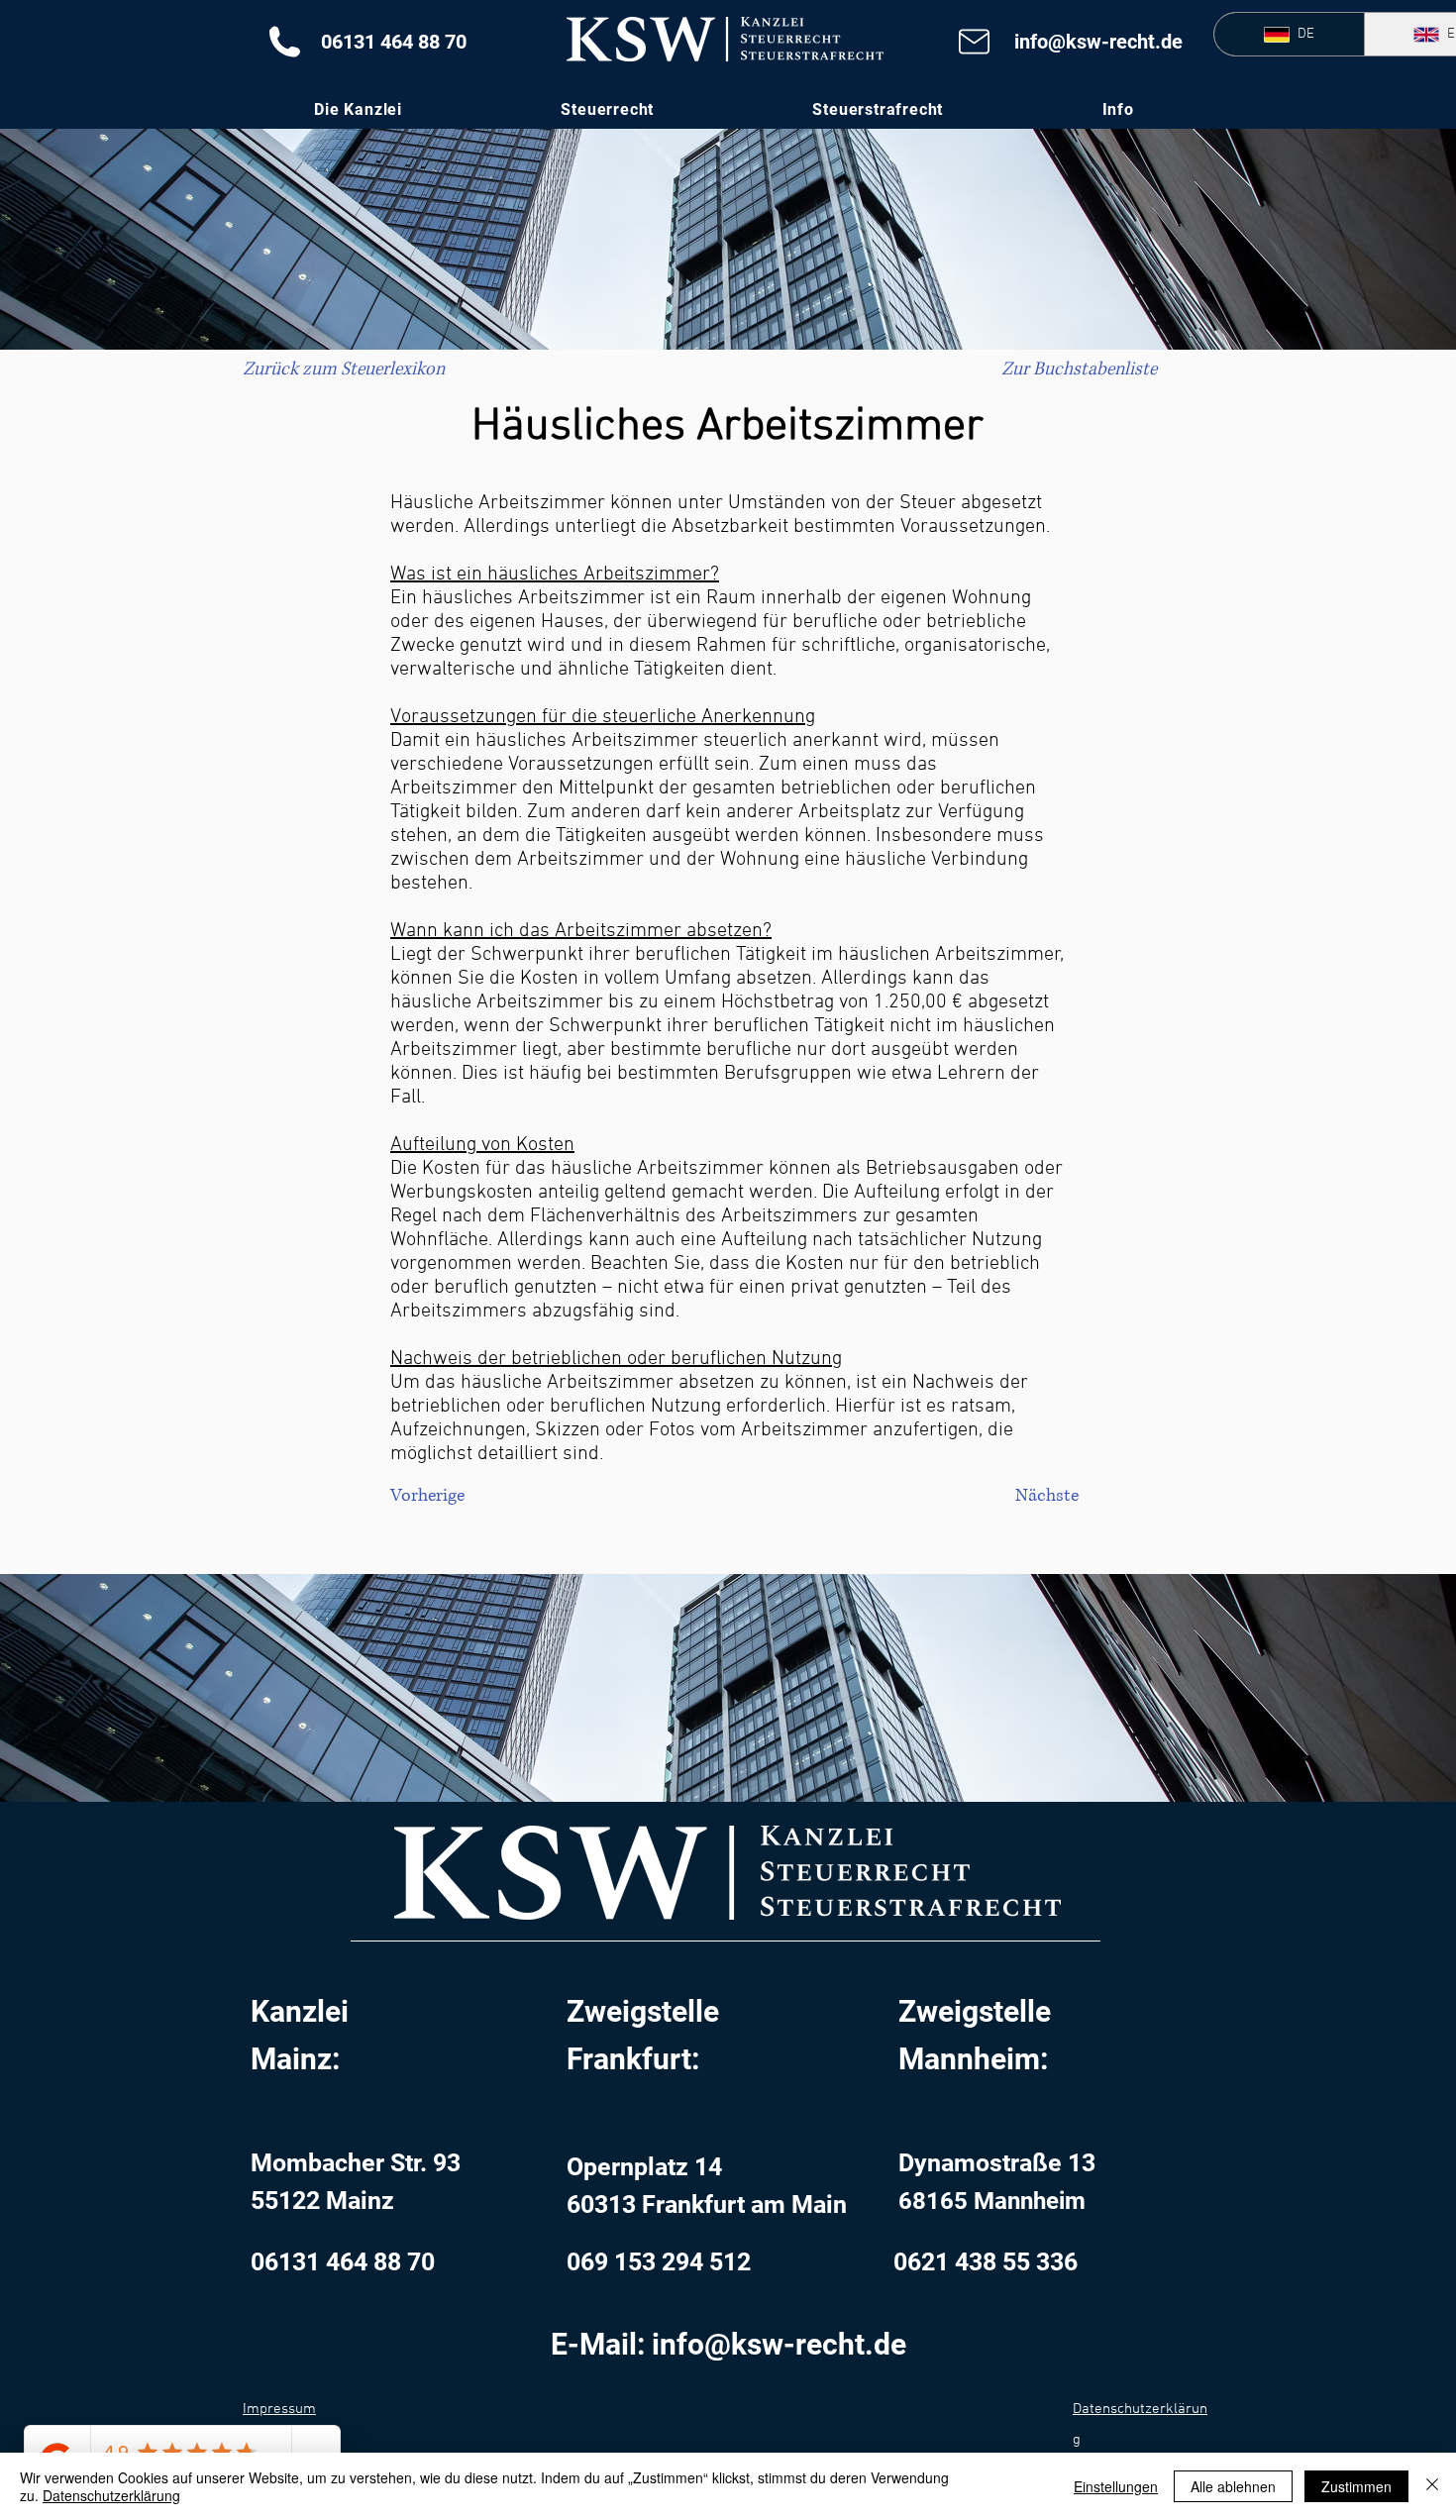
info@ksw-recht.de (1098, 42)
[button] (1118, 109)
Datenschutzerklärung (111, 2495)
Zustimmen (1356, 2486)
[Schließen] (1432, 2486)
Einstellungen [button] (1116, 2486)
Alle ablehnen (1233, 2486)
